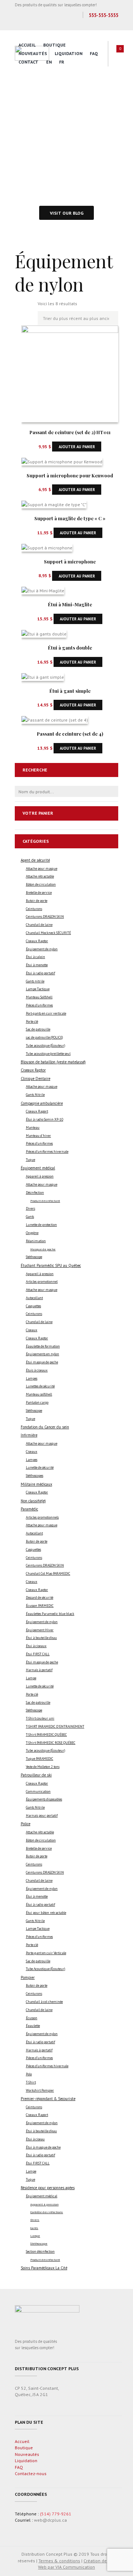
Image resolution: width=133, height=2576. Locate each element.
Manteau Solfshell (39, 997)
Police (25, 1824)
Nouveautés (33, 53)
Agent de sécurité (35, 860)
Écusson (32, 2018)
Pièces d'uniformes (39, 1005)
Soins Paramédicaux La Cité (44, 2268)
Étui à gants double (70, 648)
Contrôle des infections (47, 2212)
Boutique (54, 45)
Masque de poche (43, 1249)
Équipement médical (38, 1168)
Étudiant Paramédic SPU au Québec (51, 1265)
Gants (30, 1217)
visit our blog (67, 213)
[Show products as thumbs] (18, 308)
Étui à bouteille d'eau (41, 1638)
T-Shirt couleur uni (40, 1718)
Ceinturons (34, 909)
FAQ (94, 53)
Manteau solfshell (39, 1394)
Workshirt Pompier (40, 2091)
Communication (38, 1792)
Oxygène (32, 1233)
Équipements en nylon (42, 1354)
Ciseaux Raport (37, 1111)
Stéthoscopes (35, 1476)
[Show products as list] (30, 308)
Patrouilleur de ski (36, 1775)
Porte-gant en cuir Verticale (46, 1953)
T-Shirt (31, 2082)
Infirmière (29, 1435)
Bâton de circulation (41, 885)
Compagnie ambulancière (42, 1103)
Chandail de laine (39, 925)
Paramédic (29, 1509)
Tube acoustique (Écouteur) (45, 1046)
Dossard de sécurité (40, 1598)
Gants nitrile (35, 981)
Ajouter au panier (77, 447)
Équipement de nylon (42, 949)
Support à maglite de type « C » (70, 518)
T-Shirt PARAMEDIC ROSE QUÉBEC (51, 1743)
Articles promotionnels (42, 1517)
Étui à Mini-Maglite (70, 604)
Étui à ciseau (35, 2139)
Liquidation (69, 53)
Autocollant (34, 1298)
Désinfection (35, 1193)
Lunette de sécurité (40, 1468)
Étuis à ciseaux (37, 1370)
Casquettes (33, 1306)
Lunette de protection (41, 1225)
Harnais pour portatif (42, 1816)
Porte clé (32, 1022)
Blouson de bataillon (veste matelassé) (53, 1062)
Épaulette (33, 2026)
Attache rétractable (40, 876)
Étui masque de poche (42, 1362)
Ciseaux (32, 1330)
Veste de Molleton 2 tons (43, 1767)
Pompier (28, 1977)
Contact (28, 62)
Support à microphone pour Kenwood (70, 475)
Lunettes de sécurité (40, 1386)
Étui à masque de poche (43, 2147)
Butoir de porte (37, 901)
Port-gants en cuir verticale (46, 1013)
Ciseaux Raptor (37, 941)
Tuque (30, 1160)
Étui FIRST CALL (38, 1654)
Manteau (33, 1128)
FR (62, 62)
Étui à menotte (37, 965)
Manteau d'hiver (38, 1136)
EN (49, 62)
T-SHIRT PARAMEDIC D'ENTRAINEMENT (55, 1727)
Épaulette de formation (43, 1346)
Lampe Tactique (38, 989)
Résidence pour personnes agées (48, 2188)
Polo (29, 2074)
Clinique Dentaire (35, 1079)
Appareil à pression (40, 1176)
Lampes (32, 1379)
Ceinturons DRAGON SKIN (45, 917)
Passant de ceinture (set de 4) (70, 734)
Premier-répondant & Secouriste (48, 2099)
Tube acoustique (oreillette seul (48, 1054)
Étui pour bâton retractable (46, 1913)
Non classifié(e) (33, 1501)
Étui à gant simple (70, 691)
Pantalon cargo (37, 1403)
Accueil (27, 45)
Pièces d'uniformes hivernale (47, 1152)
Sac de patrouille (38, 1029)
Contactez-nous (31, 2473)
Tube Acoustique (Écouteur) (45, 1969)
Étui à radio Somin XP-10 (45, 1120)
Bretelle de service (39, 893)
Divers (30, 1209)
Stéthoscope (34, 1257)
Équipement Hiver (40, 1630)
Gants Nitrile (35, 1095)
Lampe (31, 1678)
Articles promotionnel (42, 1282)
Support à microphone (70, 561)
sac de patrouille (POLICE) (44, 1037)
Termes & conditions (59, 2561)
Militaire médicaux (36, 1484)
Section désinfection (40, 2252)
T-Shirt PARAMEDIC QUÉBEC (46, 1735)
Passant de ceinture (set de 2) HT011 (70, 432)
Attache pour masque (42, 869)
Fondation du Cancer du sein (45, 1427)
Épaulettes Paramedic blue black (50, 1614)
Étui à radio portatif (40, 973)
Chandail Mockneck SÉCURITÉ (48, 933)
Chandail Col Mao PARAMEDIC (48, 1574)
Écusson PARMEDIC (40, 1606)
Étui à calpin (35, 957)
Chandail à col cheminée (44, 2002)
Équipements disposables (44, 1799)
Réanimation (36, 1241)
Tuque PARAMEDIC (40, 1759)
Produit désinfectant (45, 1201)
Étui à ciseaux (36, 1646)
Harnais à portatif (39, 1670)
